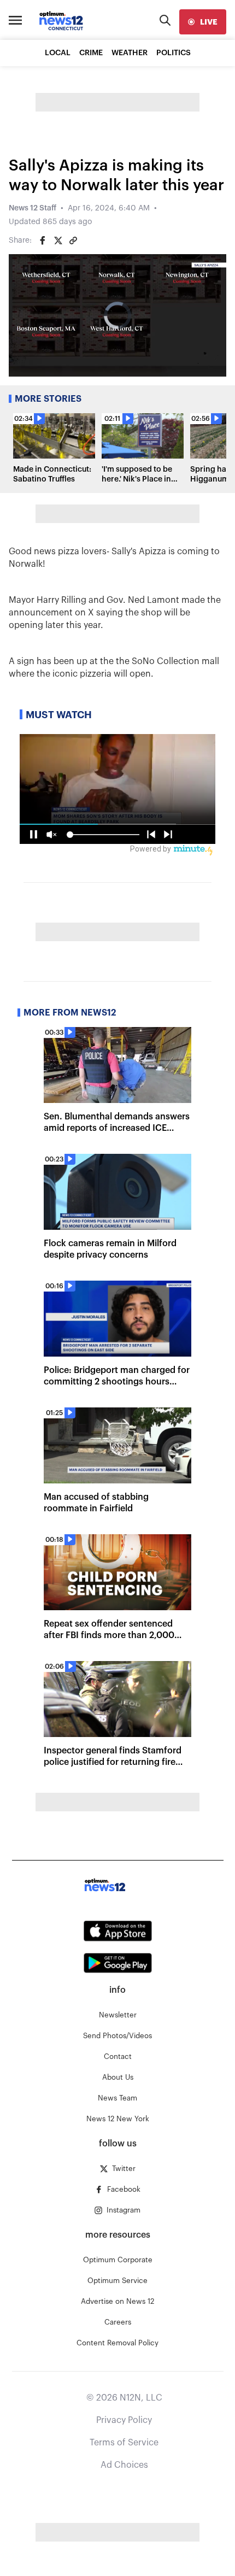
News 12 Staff (33, 208)
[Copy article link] (73, 240)
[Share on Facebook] (43, 240)
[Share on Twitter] (58, 240)
